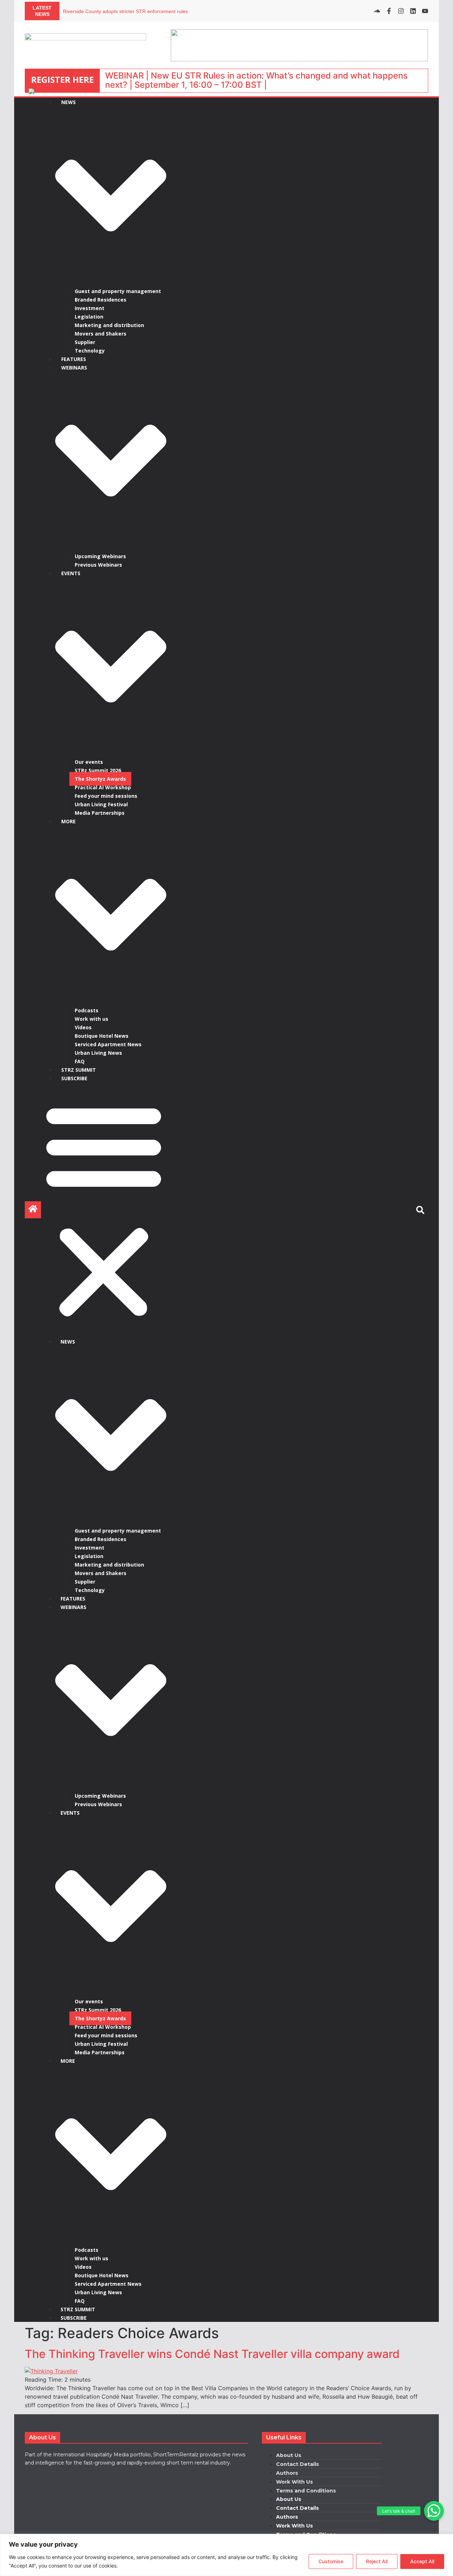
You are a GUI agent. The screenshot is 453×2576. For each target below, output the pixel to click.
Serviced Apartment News (108, 1044)
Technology (90, 351)
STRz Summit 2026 (98, 770)
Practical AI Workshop (103, 787)
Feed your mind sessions (106, 796)
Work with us (91, 1019)
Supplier (85, 342)
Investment (90, 308)
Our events (89, 762)
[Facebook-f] (389, 11)
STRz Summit (79, 1070)
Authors (287, 2473)
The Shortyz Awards (100, 779)
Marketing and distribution (109, 325)
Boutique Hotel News (102, 1036)
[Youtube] (425, 11)
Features (74, 359)
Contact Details (297, 2464)
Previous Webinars (98, 565)
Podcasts (87, 1010)
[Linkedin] (413, 11)
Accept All (422, 2561)
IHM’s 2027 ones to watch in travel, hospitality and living (125, 11)
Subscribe (74, 1078)
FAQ (80, 1061)
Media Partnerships (100, 813)
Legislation (89, 317)
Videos (83, 1027)
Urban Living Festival (101, 804)
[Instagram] (401, 11)
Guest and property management (118, 291)
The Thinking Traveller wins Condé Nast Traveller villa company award (212, 2354)
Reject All (377, 2561)
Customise (331, 2561)
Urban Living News (98, 1053)
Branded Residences (101, 300)
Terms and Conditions (306, 2491)
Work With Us (294, 2482)
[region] (226, 2555)
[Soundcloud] (377, 11)
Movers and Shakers (101, 334)
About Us (289, 2455)
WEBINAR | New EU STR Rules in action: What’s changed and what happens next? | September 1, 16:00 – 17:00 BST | (256, 80)
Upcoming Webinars (100, 556)
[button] (434, 2511)
